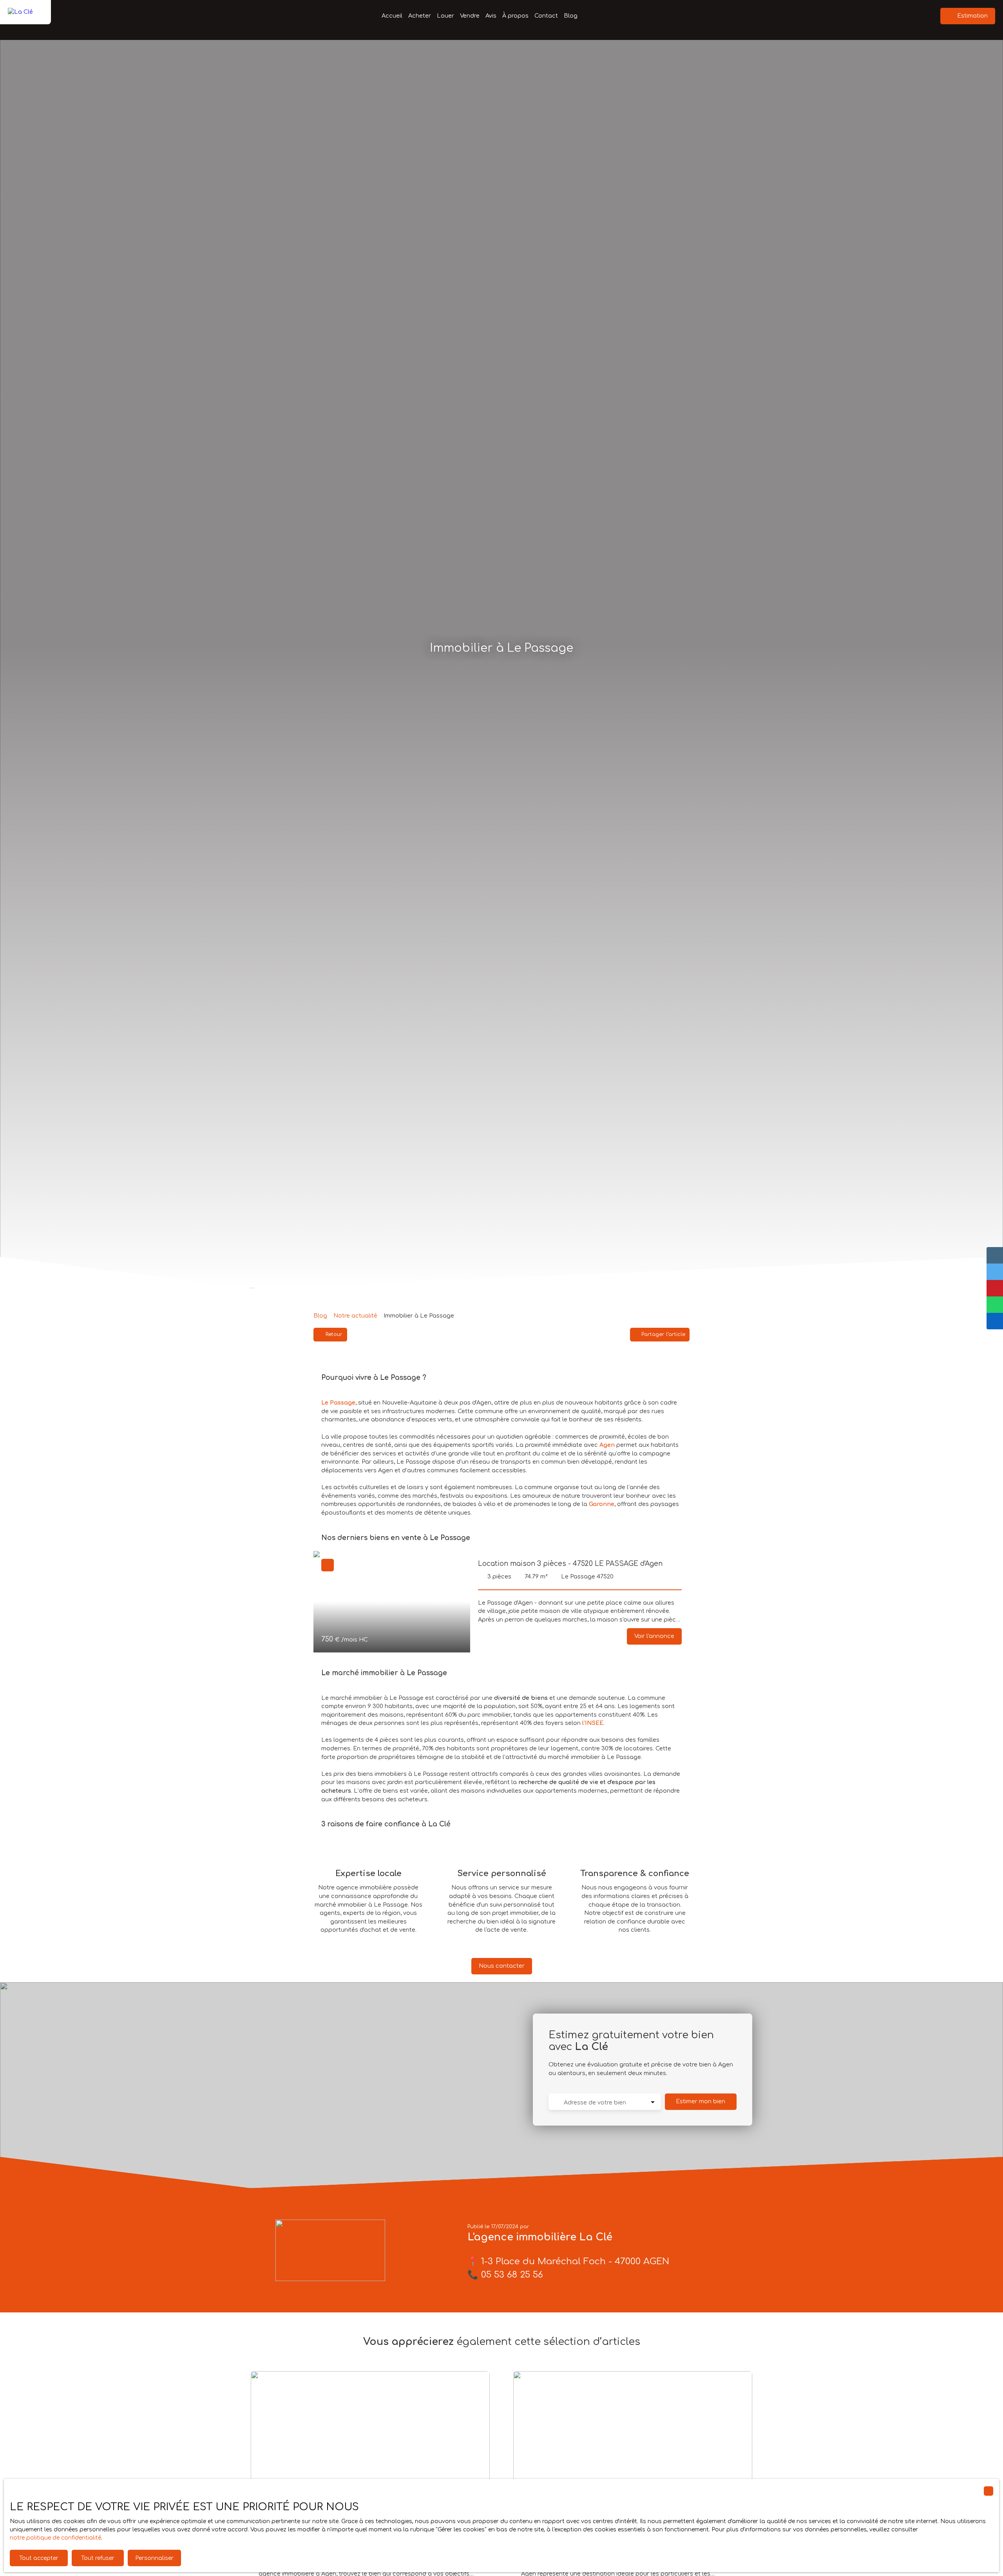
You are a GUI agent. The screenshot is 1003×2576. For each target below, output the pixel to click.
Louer (445, 16)
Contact (546, 16)
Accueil (392, 16)
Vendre (470, 16)
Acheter (420, 16)
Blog (571, 16)
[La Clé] (25, 16)
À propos (515, 16)
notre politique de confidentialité (55, 2538)
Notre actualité (355, 1316)
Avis (491, 16)
